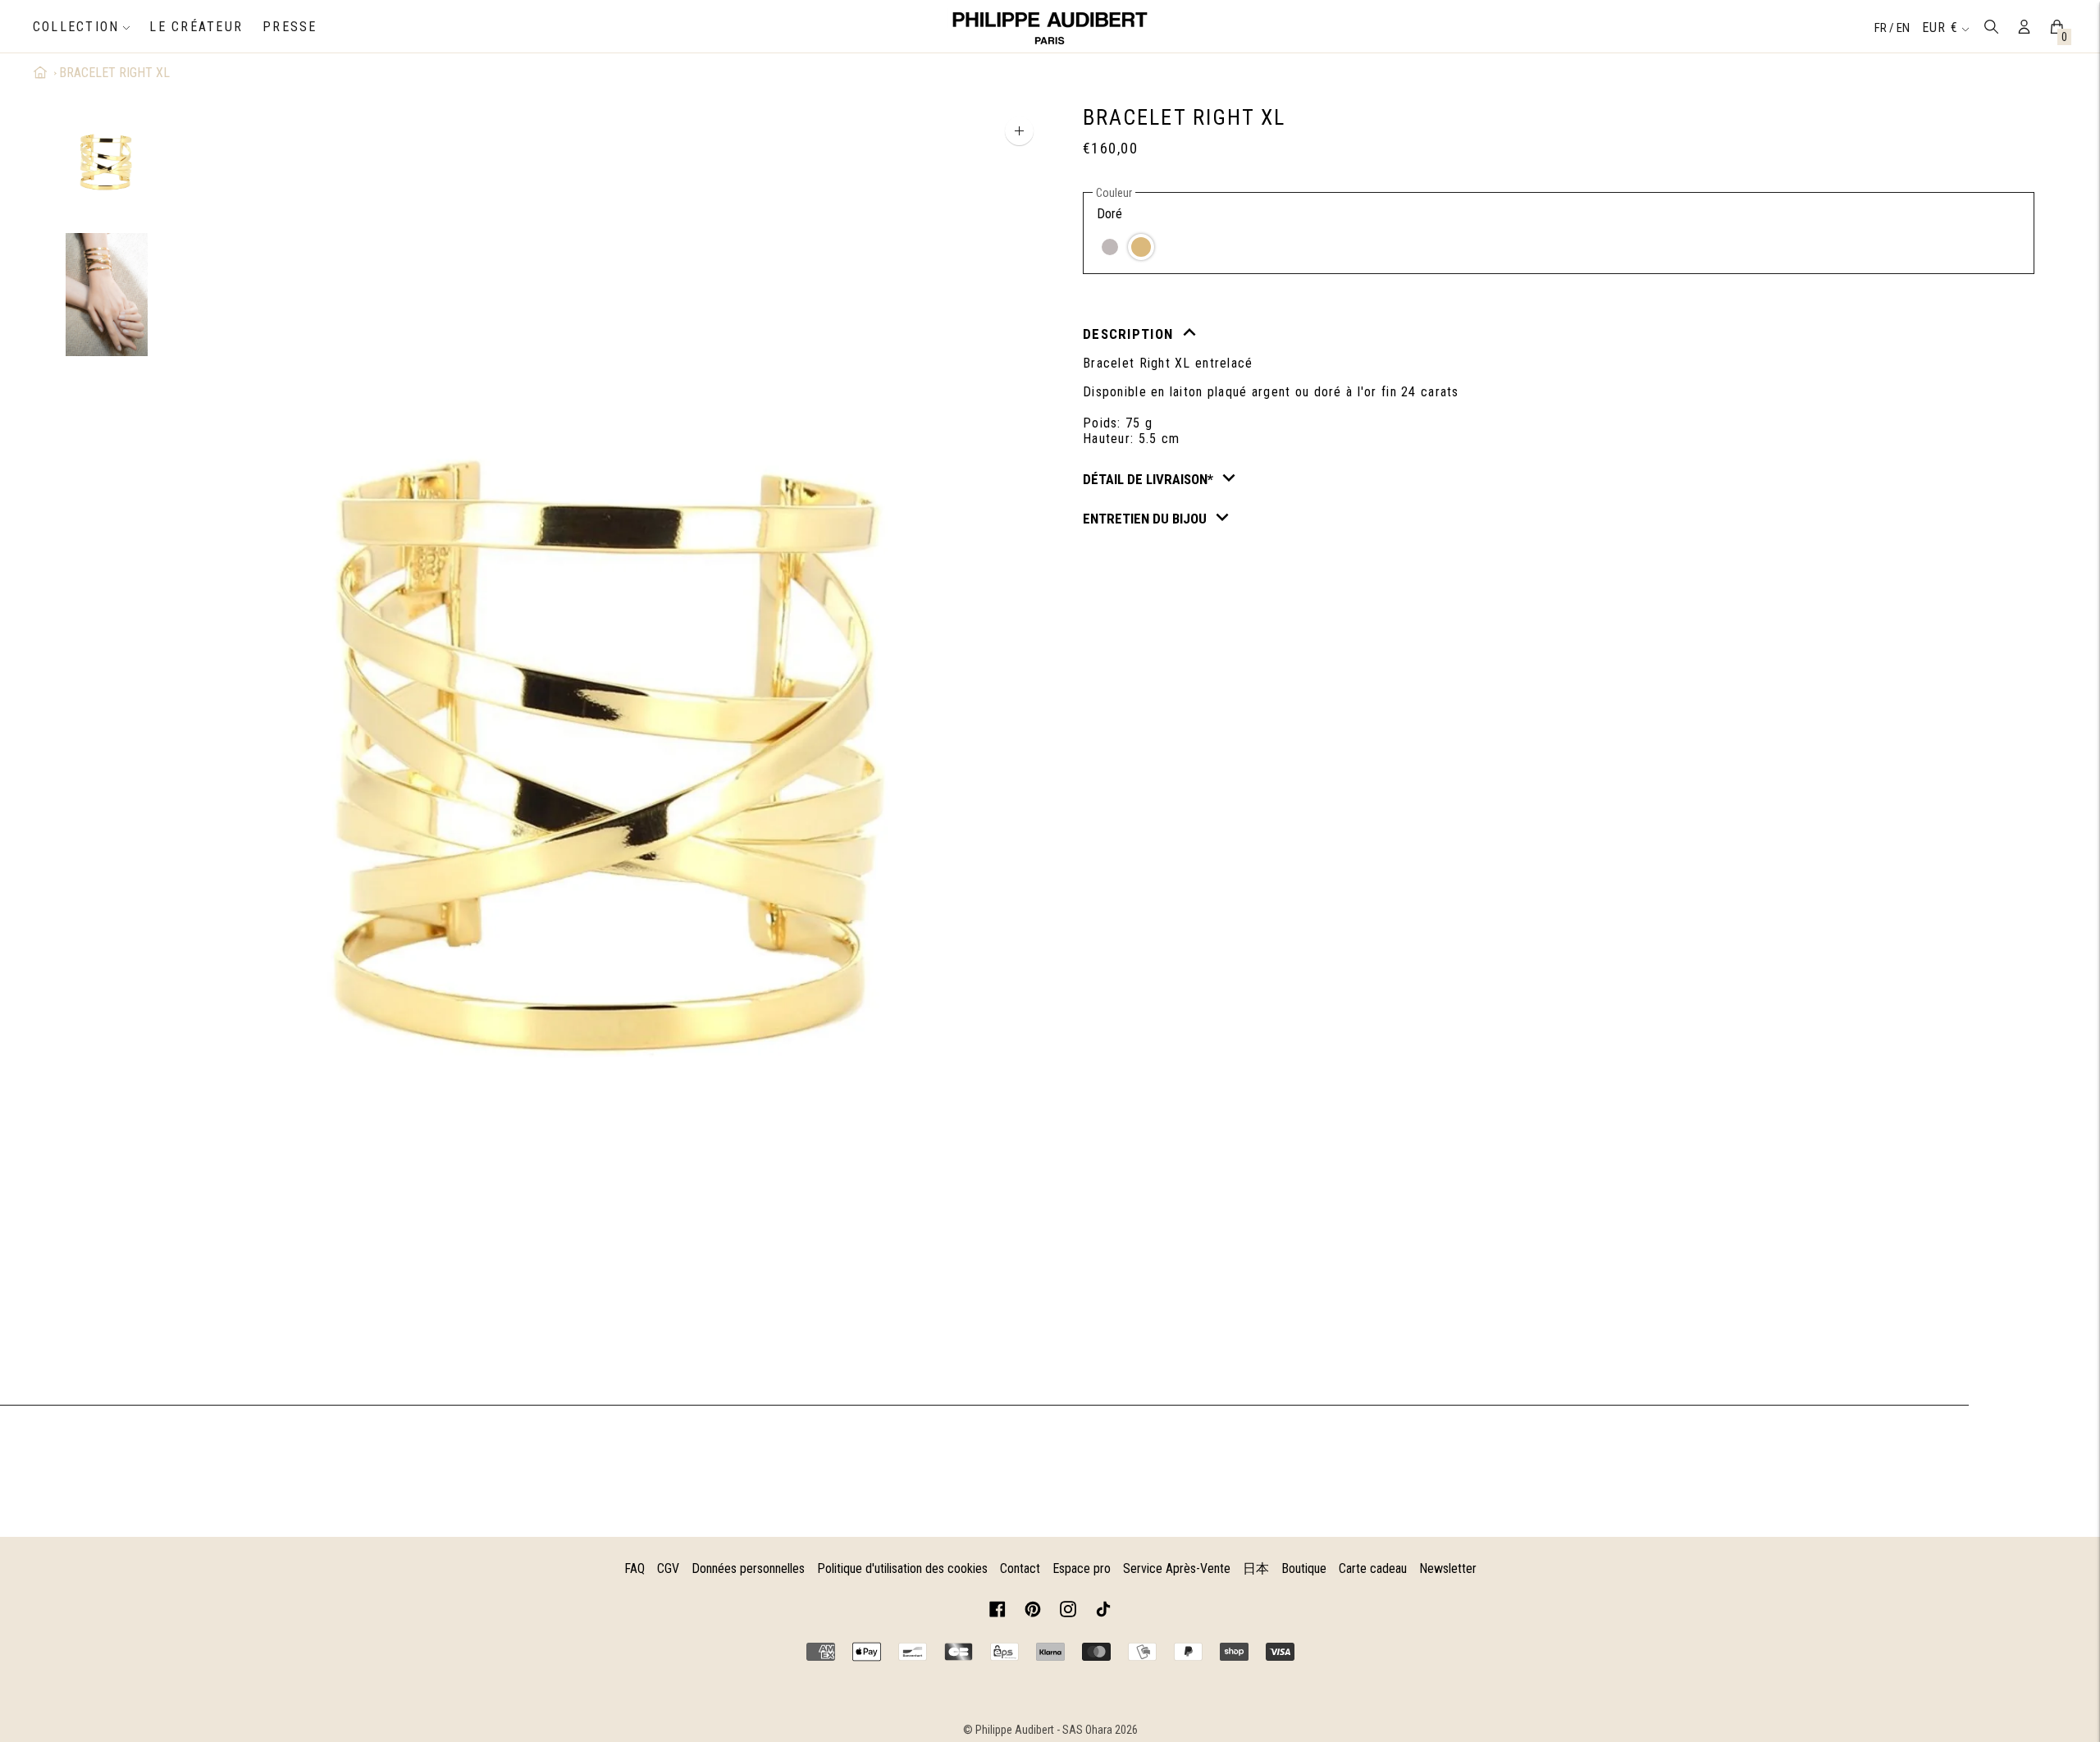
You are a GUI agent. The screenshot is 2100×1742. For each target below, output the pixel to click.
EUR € (1940, 27)
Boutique (1304, 1568)
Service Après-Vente (1177, 1568)
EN (1903, 28)
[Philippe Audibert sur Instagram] (1068, 1612)
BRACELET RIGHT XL (114, 73)
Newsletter (1448, 1568)
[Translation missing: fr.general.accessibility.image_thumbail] (107, 162)
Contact (1020, 1568)
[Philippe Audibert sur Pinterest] (1033, 1612)
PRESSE (290, 27)
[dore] (1141, 247)
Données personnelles (748, 1568)
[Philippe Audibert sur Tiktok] (1103, 1612)
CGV (668, 1568)
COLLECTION (76, 27)
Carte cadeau (1373, 1568)
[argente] (1110, 247)
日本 (1256, 1568)
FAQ (635, 1568)
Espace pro (1082, 1568)
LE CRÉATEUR (196, 27)
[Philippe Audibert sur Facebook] (997, 1612)
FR (1882, 28)
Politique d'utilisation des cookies (902, 1568)
